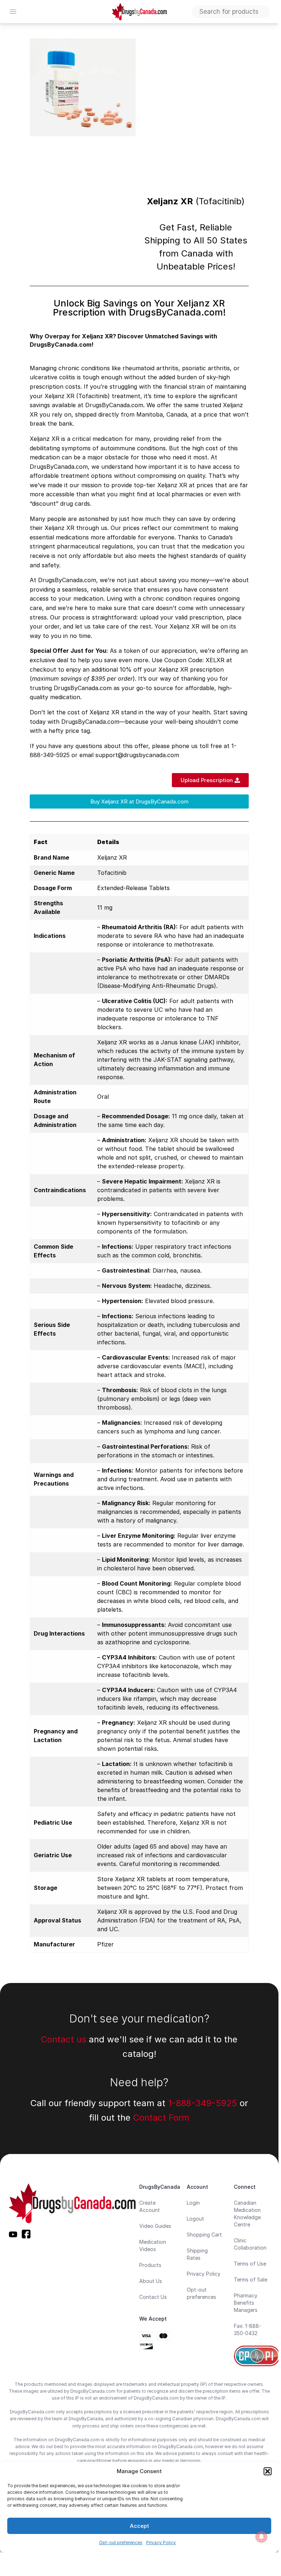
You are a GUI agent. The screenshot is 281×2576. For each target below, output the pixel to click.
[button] (268, 2471)
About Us (151, 2281)
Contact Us (153, 2297)
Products (150, 2265)
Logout (195, 2219)
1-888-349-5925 (203, 2103)
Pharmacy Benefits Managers (246, 2303)
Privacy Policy (161, 2542)
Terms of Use (250, 2264)
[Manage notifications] (261, 2537)
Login (193, 2203)
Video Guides (155, 2226)
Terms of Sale (251, 2279)
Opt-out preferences (121, 2542)
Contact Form (161, 2118)
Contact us (64, 2039)
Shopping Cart (204, 2235)
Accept (139, 2526)
